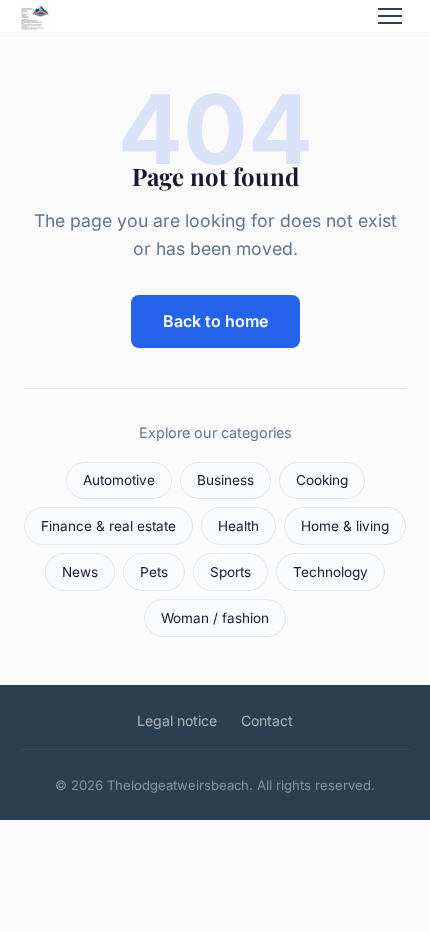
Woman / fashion (215, 618)
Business (225, 480)
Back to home (215, 321)
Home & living (345, 526)
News (80, 572)
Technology (330, 572)
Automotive (119, 480)
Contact (267, 720)
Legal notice (177, 720)
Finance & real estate (108, 526)
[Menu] (390, 16)
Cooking (322, 480)
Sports (230, 572)
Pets (154, 572)
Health (238, 526)
